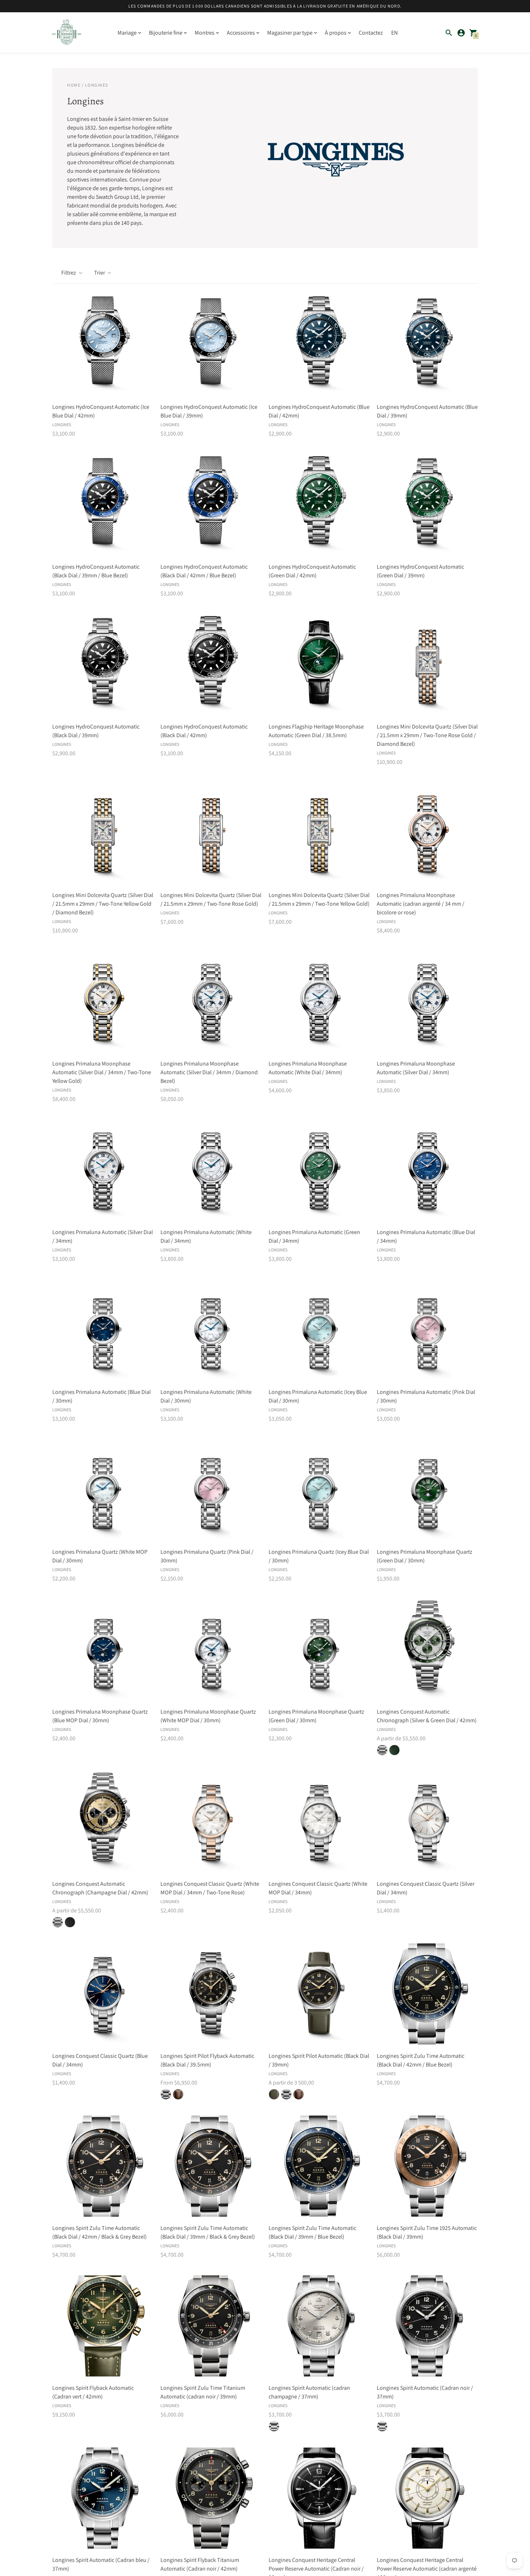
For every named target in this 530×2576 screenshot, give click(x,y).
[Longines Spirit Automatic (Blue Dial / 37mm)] (103, 2498)
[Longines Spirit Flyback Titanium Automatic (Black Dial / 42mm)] (211, 2498)
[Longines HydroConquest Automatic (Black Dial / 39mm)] (103, 665)
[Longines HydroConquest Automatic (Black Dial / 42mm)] (211, 665)
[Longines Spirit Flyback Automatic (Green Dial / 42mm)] (103, 2326)
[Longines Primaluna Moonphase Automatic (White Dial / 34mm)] (319, 1002)
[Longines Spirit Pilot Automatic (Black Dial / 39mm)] (319, 1994)
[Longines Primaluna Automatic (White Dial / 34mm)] (211, 1170)
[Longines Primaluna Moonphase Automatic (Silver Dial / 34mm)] (427, 1002)
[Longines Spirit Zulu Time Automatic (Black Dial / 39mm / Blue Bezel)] (319, 2166)
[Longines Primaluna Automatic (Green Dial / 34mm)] (319, 1170)
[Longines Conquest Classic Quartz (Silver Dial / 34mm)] (427, 1822)
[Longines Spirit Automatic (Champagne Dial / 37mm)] (319, 2326)
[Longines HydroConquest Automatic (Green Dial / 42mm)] (319, 505)
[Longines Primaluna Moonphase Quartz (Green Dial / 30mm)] (427, 1490)
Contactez (371, 33)
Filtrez (69, 273)
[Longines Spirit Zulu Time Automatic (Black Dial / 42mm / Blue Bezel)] (427, 1994)
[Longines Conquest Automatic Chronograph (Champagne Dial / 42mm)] (103, 1822)
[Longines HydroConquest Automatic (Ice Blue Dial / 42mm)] (103, 345)
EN (394, 33)
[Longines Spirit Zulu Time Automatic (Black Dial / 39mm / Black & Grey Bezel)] (211, 2166)
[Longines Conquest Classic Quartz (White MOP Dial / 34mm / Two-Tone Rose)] (211, 1822)
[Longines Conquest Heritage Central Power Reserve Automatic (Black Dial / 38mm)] (319, 2498)
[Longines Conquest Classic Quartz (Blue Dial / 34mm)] (103, 1994)
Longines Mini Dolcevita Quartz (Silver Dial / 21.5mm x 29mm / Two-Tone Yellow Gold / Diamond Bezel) (103, 904)
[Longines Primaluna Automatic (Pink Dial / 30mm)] (427, 1330)
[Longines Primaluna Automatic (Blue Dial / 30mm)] (103, 1330)
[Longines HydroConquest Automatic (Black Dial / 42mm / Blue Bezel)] (211, 505)
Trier (100, 273)
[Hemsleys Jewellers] (67, 33)
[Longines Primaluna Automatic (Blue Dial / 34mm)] (427, 1170)
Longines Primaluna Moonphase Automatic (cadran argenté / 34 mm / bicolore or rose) (421, 904)
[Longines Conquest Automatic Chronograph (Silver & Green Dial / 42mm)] (427, 1650)
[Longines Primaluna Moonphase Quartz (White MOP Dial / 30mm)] (211, 1650)
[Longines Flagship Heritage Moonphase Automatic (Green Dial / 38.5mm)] (319, 665)
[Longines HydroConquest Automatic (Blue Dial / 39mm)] (427, 345)
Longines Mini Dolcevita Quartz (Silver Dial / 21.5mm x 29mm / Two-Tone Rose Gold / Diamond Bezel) (427, 735)
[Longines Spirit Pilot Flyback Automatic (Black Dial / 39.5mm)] (211, 1994)
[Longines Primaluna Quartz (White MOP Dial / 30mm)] (103, 1490)
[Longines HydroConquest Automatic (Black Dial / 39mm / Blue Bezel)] (103, 505)
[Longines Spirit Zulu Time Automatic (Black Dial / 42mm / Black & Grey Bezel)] (103, 2166)
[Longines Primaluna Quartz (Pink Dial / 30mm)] (211, 1490)
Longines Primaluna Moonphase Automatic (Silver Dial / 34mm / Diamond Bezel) (209, 1072)
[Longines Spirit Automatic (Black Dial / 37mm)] (427, 2326)
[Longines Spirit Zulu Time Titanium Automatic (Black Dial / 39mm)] (211, 2326)
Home (74, 85)
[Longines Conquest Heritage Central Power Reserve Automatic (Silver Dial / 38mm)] (427, 2498)
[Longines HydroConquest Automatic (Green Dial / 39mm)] (427, 505)
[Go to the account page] (461, 33)
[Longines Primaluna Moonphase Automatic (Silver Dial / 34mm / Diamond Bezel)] (211, 1002)
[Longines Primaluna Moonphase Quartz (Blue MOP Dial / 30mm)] (103, 1650)
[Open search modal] (449, 33)
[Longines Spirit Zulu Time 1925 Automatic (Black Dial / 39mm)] (427, 2166)
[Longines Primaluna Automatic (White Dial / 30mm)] (211, 1330)
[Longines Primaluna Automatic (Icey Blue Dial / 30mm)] (319, 1330)
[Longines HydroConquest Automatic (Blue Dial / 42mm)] (319, 345)
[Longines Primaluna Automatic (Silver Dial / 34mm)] (103, 1170)
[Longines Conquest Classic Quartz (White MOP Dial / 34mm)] (319, 1822)
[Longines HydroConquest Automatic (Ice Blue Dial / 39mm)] (211, 345)
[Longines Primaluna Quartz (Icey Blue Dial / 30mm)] (319, 1490)
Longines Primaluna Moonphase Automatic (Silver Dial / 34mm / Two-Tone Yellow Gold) (102, 1072)
